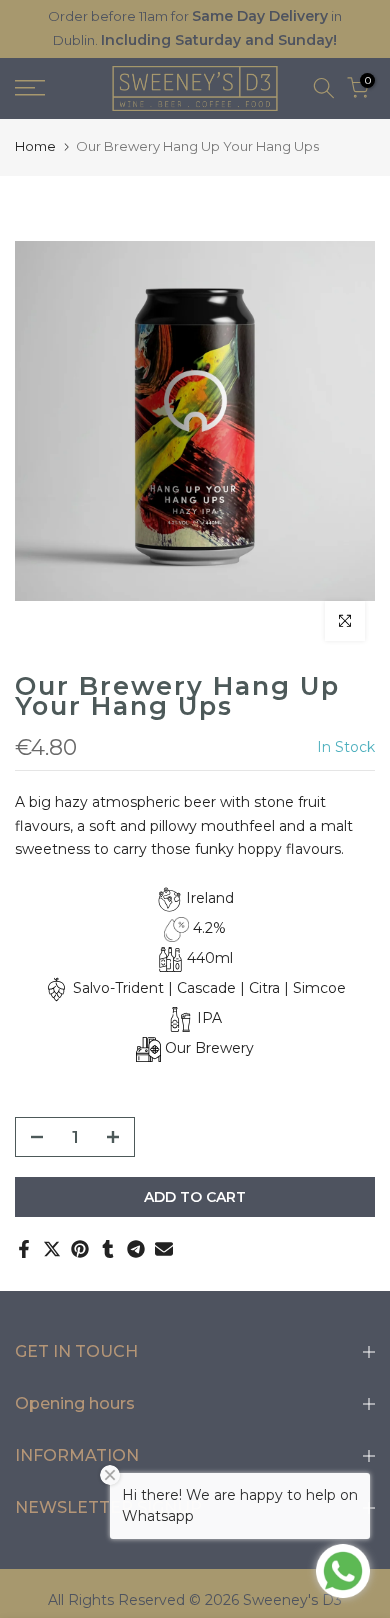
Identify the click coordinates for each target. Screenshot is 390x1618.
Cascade (206, 988)
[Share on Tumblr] (108, 1249)
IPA (209, 1018)
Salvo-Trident (118, 988)
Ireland (210, 898)
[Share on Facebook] (24, 1249)
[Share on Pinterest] (80, 1249)
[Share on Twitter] (52, 1249)
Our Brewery (209, 1048)
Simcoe (319, 988)
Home (35, 146)
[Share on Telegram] (136, 1249)
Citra (264, 988)
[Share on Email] (164, 1249)
